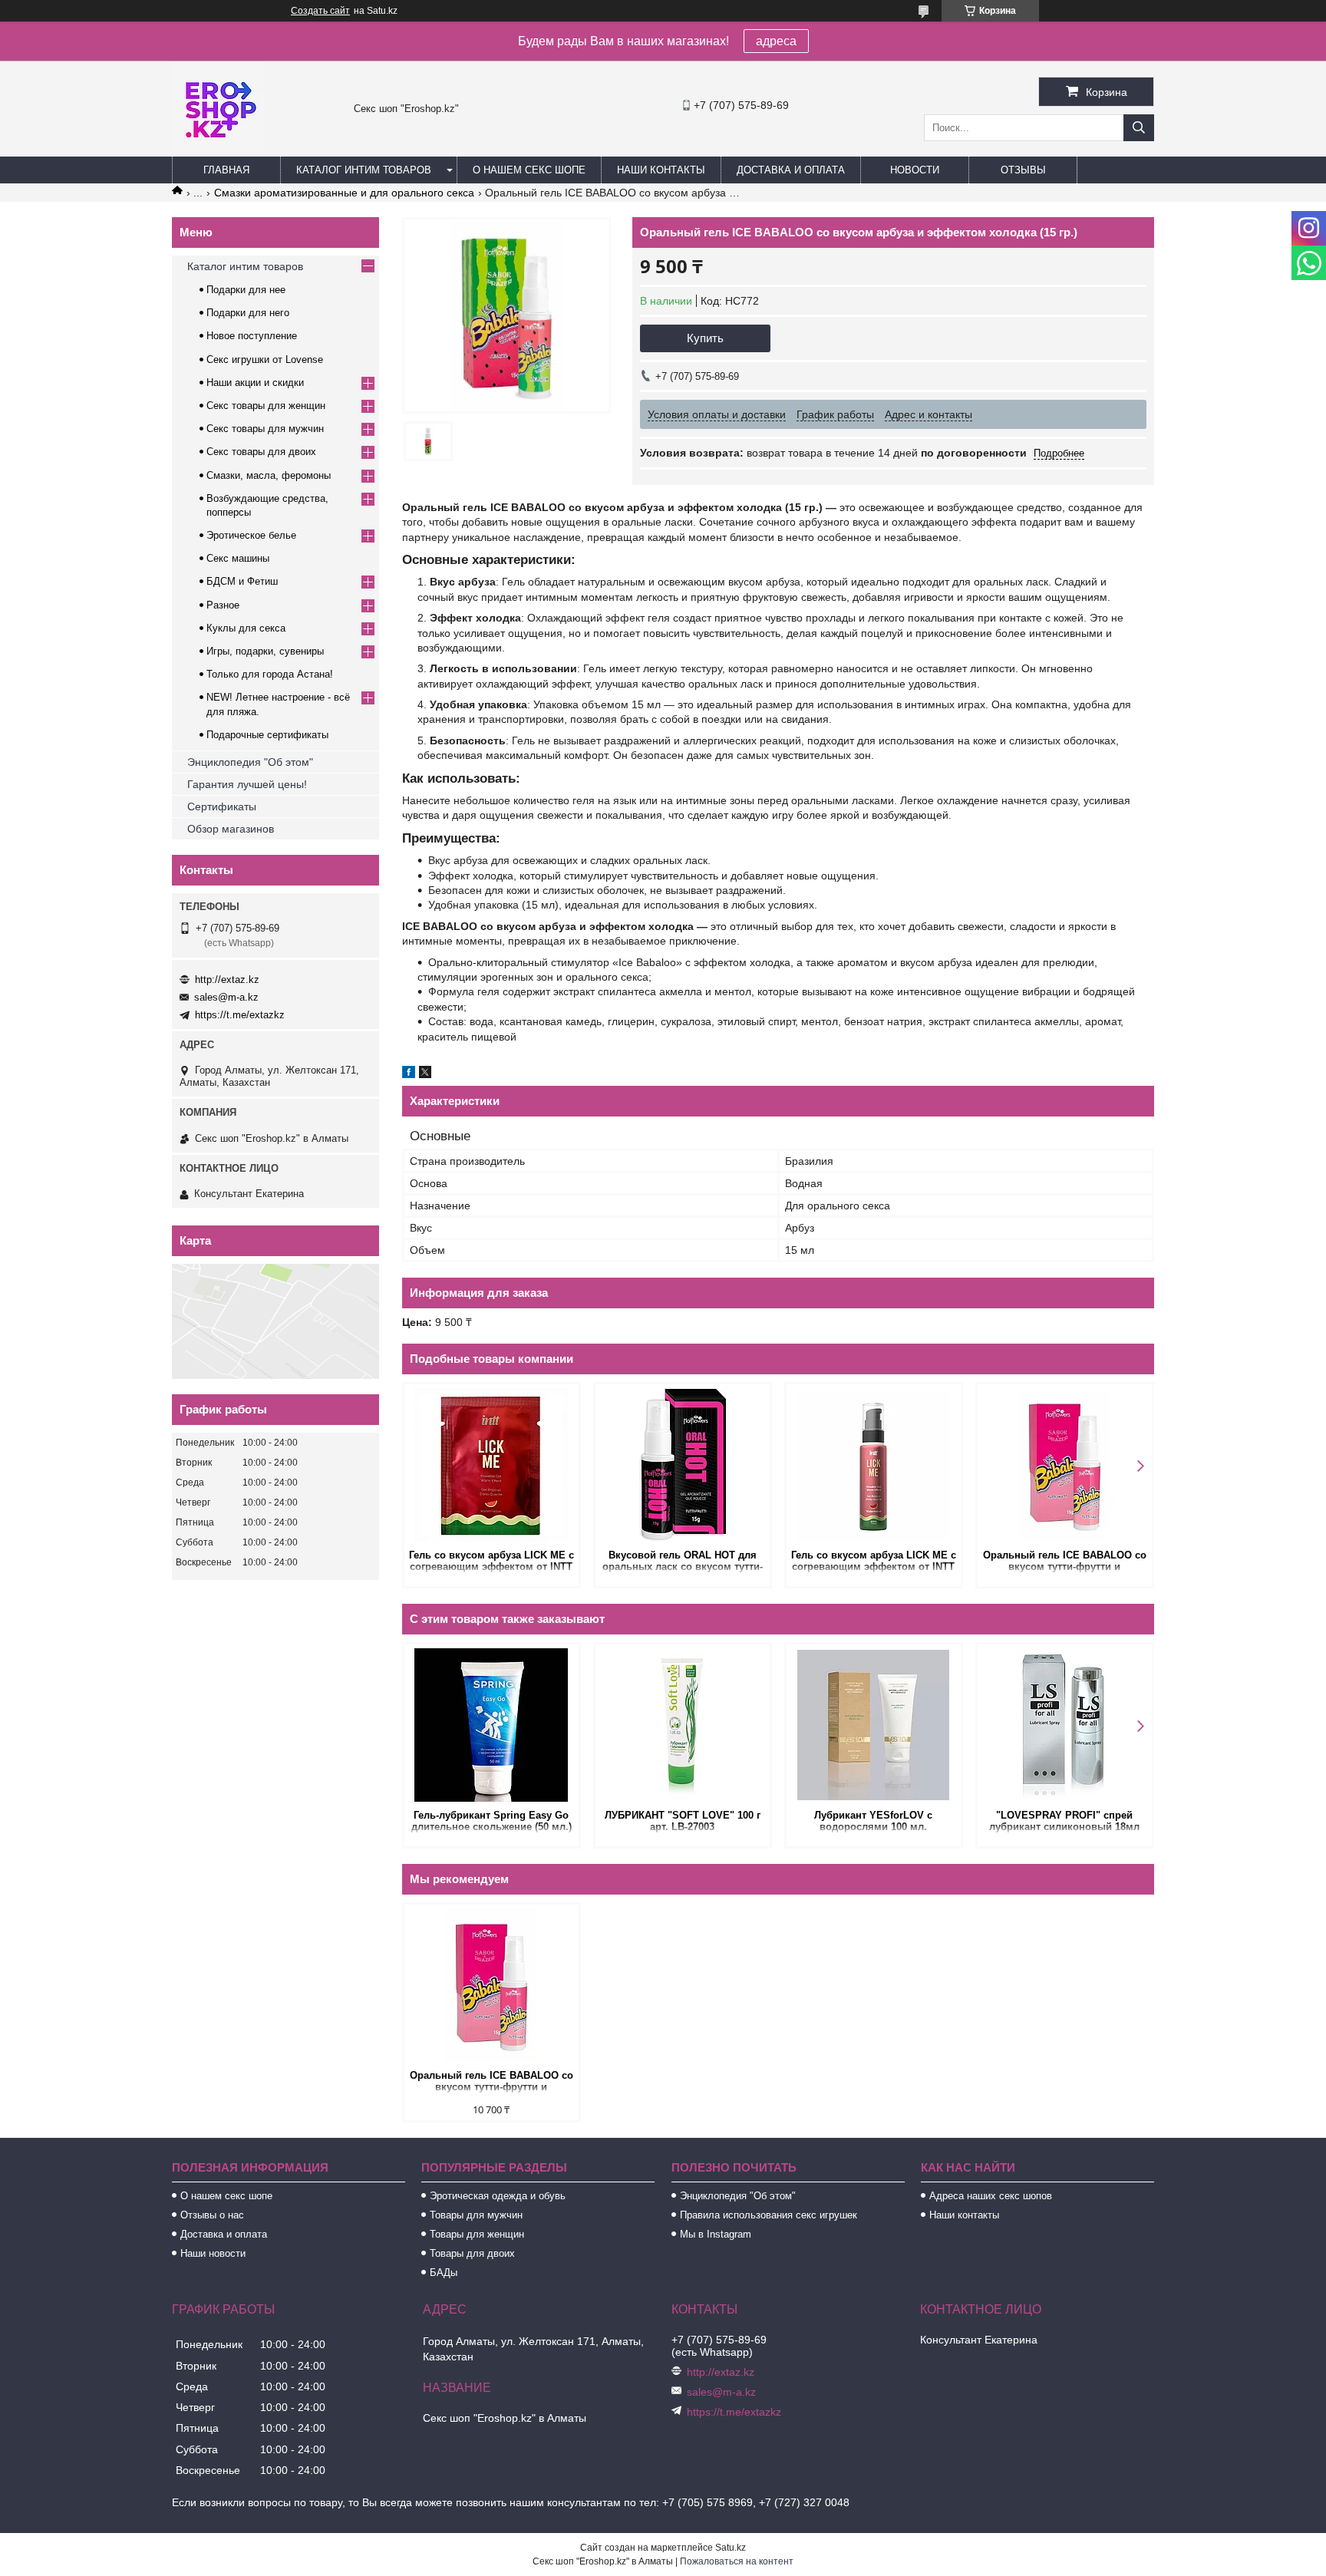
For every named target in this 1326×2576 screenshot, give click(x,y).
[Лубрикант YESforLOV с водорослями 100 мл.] (874, 1725)
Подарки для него (248, 313)
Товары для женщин (477, 2234)
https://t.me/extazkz (240, 1015)
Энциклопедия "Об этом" (250, 762)
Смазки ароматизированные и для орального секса (344, 193)
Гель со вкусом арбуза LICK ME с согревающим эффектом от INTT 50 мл (874, 1562)
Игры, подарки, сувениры (265, 651)
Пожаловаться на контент (737, 2561)
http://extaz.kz (227, 980)
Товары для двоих (472, 2253)
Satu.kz (731, 2548)
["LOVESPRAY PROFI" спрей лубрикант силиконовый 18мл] (1065, 1725)
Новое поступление (252, 336)
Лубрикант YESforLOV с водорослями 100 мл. (873, 1821)
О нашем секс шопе (529, 170)
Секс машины (238, 558)
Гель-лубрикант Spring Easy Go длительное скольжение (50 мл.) (491, 1821)
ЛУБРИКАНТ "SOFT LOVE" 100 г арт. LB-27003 (683, 1821)
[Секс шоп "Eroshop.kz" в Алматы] (218, 150)
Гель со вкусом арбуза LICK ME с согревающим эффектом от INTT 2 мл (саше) (491, 1562)
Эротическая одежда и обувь (498, 2196)
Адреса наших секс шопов (991, 2196)
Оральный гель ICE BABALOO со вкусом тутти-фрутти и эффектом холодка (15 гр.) (1065, 1562)
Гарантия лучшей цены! (247, 784)
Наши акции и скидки (255, 383)
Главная (226, 170)
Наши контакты (661, 170)
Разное (223, 605)
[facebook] (409, 1074)
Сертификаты (222, 806)
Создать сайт (320, 11)
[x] (425, 1074)
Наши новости (213, 2253)
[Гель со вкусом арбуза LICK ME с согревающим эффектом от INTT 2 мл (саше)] (491, 1465)
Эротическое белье (251, 535)
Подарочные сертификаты (267, 735)
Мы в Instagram (716, 2234)
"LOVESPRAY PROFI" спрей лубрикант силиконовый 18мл (1064, 1821)
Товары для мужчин (476, 2215)
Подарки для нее (246, 290)
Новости (915, 170)
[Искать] (1139, 128)
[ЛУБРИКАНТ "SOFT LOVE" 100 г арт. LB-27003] (683, 1725)
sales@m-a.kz (226, 997)
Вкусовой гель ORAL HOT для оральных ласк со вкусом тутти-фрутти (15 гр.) (683, 1562)
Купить (705, 338)
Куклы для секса (246, 628)
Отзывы (1023, 170)
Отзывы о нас (212, 2215)
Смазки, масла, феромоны (269, 475)
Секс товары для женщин (266, 406)
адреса (776, 41)
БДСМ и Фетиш (242, 581)
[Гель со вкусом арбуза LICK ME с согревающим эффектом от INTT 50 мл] (874, 1465)
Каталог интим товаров (364, 170)
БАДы (444, 2273)
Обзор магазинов (231, 829)
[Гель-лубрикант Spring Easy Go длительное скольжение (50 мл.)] (491, 1725)
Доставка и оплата (791, 170)
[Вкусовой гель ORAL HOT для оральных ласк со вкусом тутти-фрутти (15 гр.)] (683, 1465)
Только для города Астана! (270, 674)
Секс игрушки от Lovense (265, 360)
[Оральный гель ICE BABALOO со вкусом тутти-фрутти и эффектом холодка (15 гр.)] (1065, 1465)
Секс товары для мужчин (265, 429)
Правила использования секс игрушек (769, 2215)
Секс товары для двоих (261, 452)
